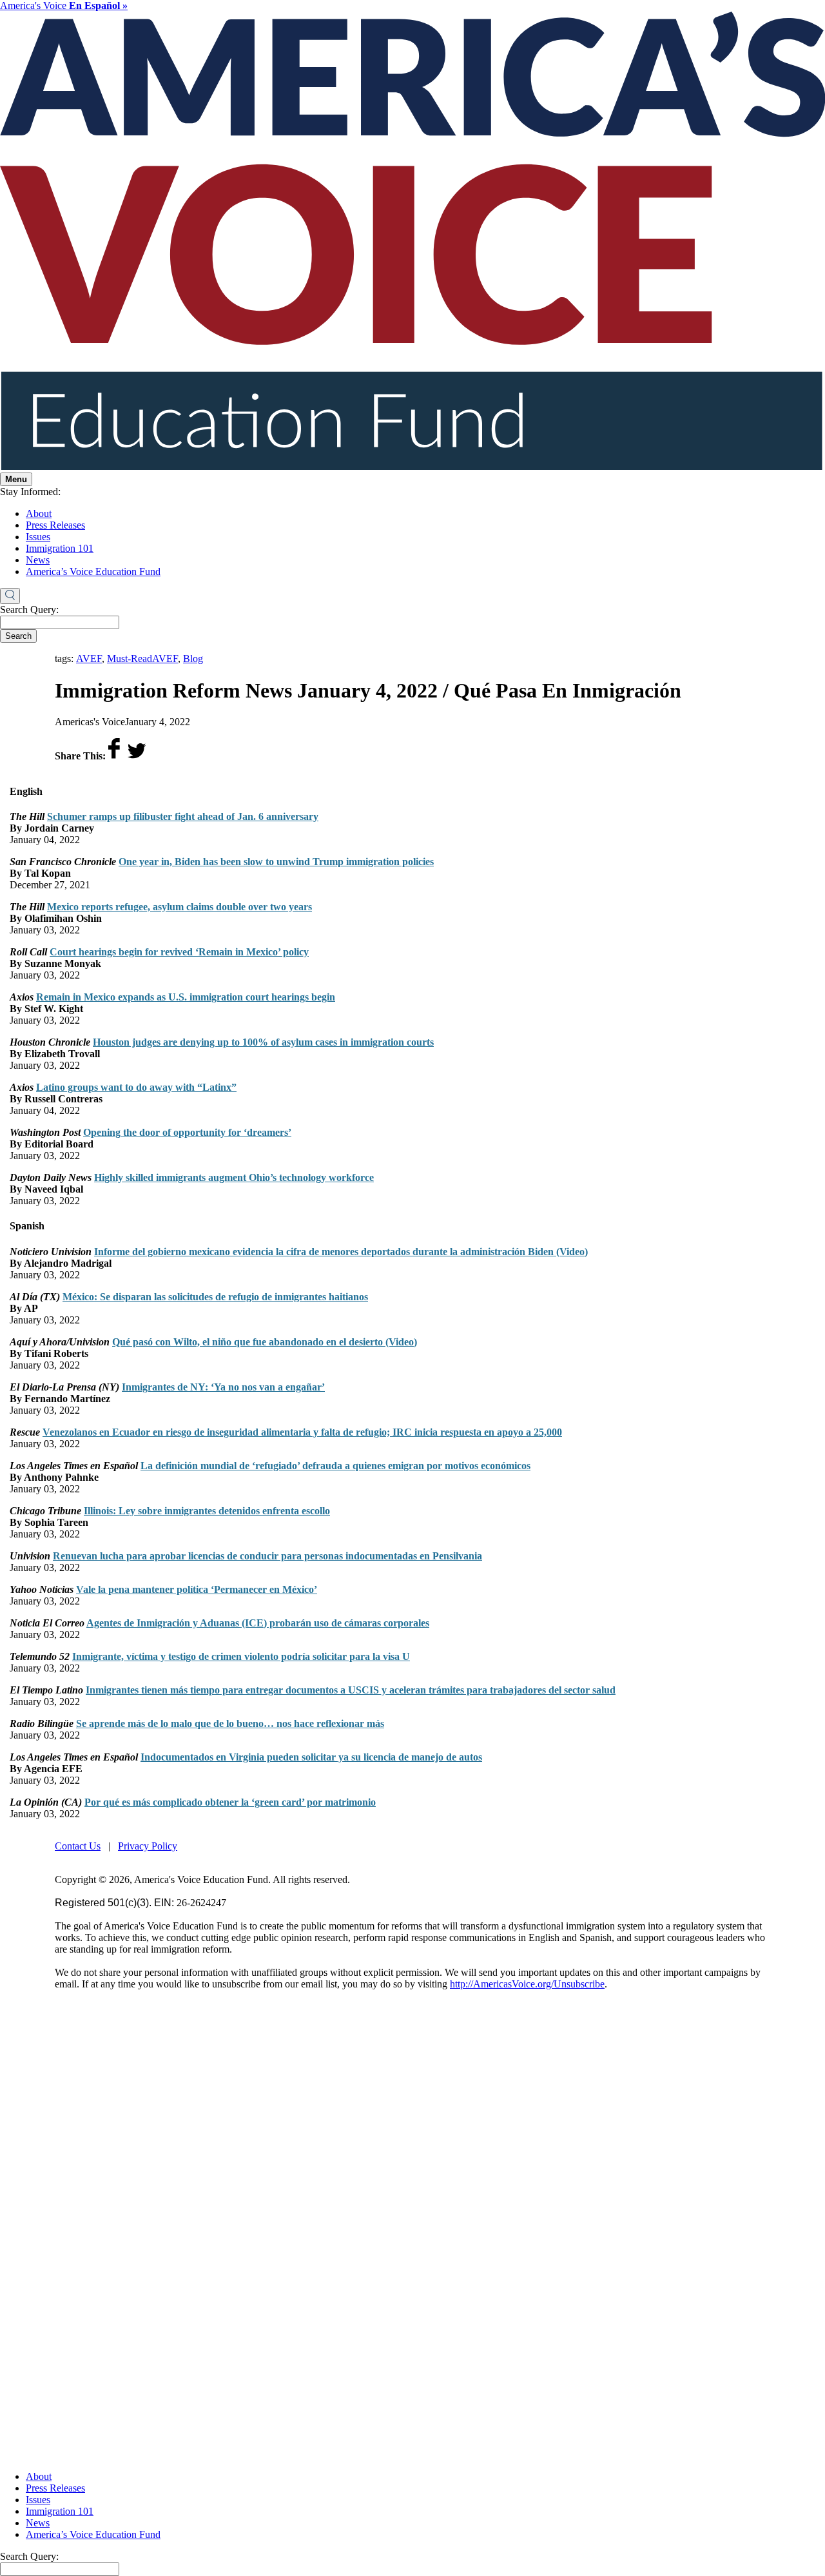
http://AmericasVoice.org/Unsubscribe (527, 1984)
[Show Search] (10, 596)
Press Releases (55, 525)
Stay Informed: (30, 492)
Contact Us (78, 1846)
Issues (38, 537)
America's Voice (64, 5)
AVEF (89, 659)
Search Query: (29, 610)
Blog (193, 659)
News (38, 560)
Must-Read (130, 659)
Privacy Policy (148, 1846)
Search (18, 636)
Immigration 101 (60, 548)
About (39, 513)
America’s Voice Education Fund (93, 571)
